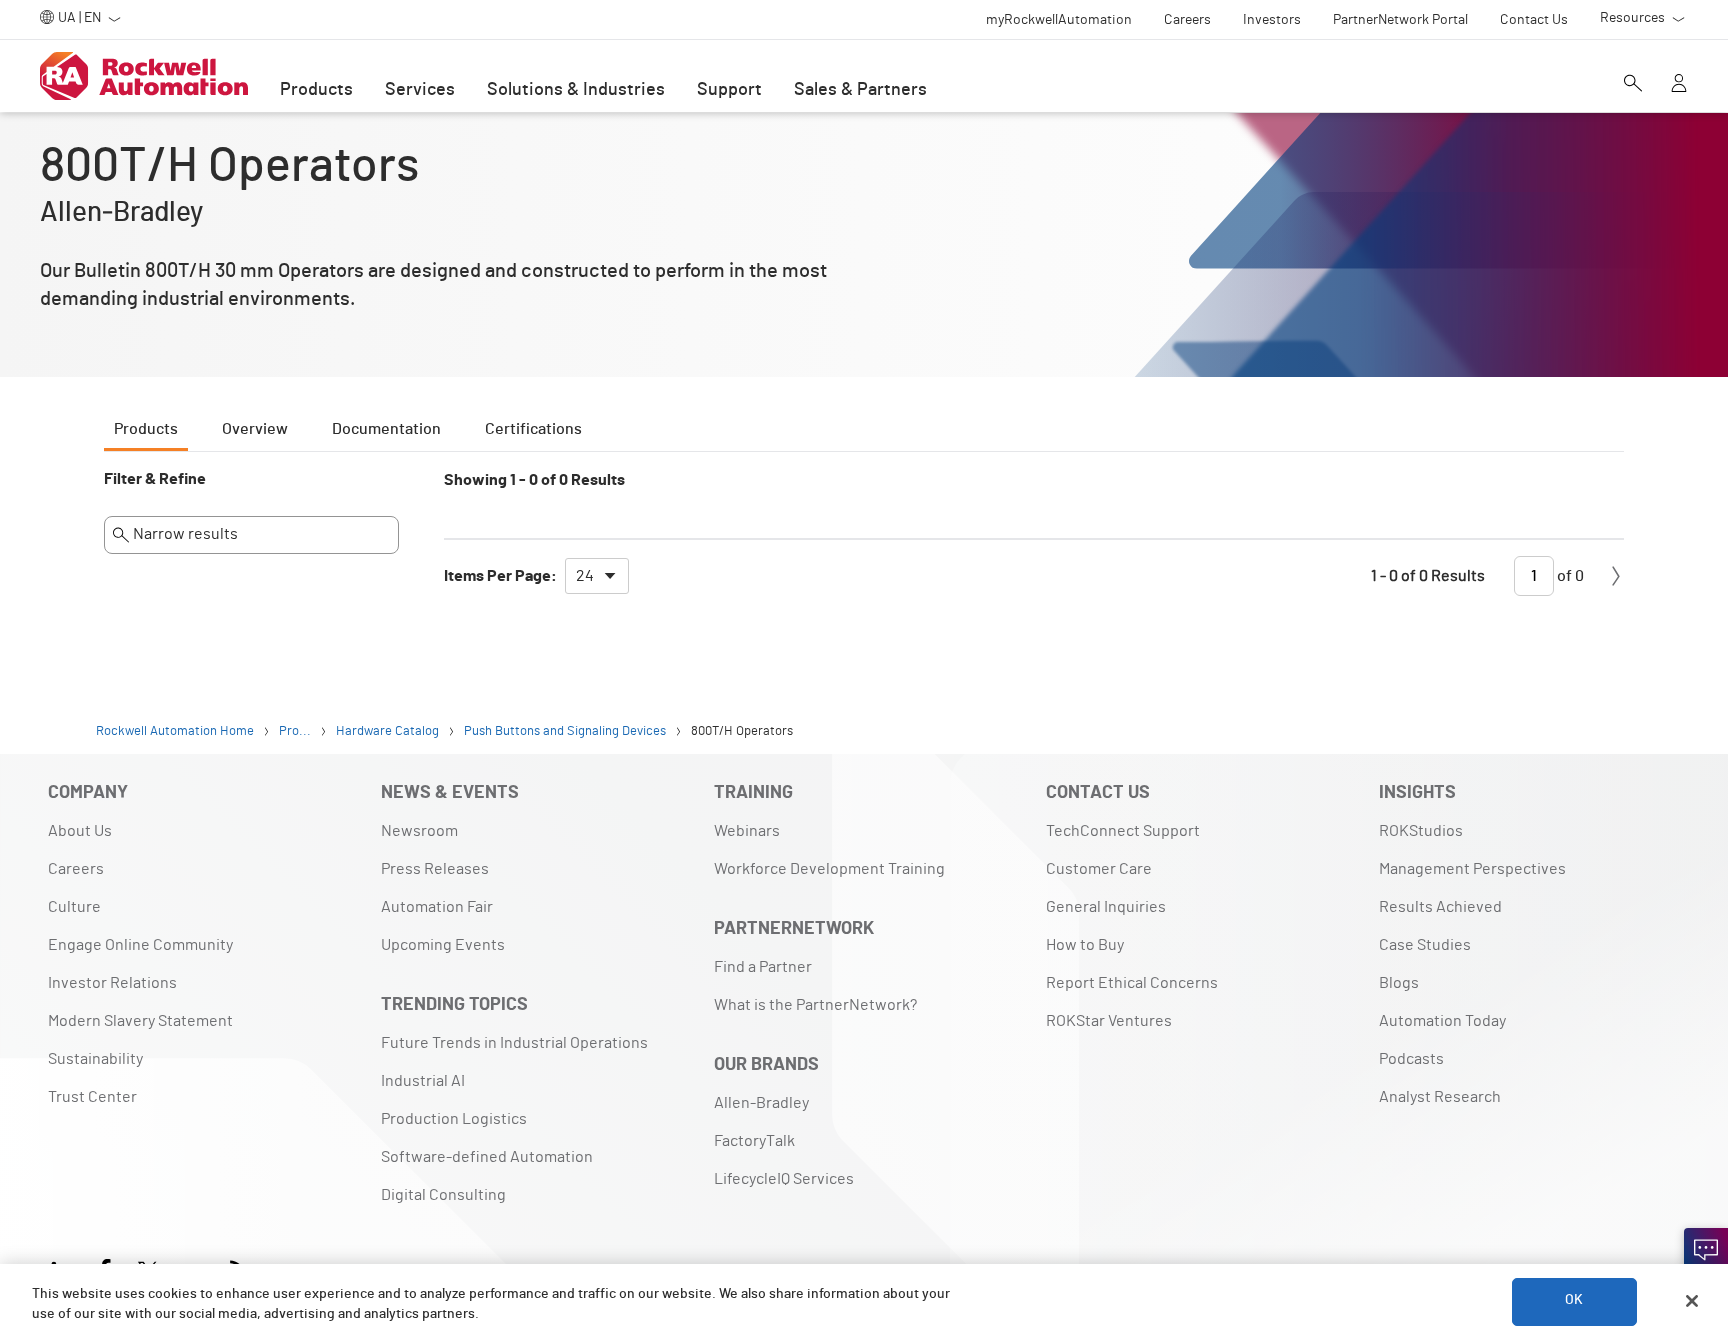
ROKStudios (1421, 831)
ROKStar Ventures (1109, 1021)
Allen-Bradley (761, 1103)
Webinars (747, 831)
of (1569, 576)
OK (1574, 1301)
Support (729, 90)
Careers (76, 869)
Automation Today (1442, 1021)
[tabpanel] (864, 542)
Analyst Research (1440, 1097)
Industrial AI (423, 1081)
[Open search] (1633, 85)
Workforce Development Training (829, 869)
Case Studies (1425, 945)
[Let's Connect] (1706, 1250)
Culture (74, 907)
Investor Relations (112, 983)
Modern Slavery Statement (140, 1021)
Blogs (1399, 983)
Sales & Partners (860, 90)
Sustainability (95, 1059)
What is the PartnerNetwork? (815, 1005)
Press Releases (435, 869)
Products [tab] (146, 429)
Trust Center (92, 1097)
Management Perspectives (1472, 869)
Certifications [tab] (533, 429)
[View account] (1679, 85)
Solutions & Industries (576, 90)
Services (420, 90)
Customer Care (1099, 869)
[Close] (1692, 1301)
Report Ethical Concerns (1132, 983)
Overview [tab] (255, 429)
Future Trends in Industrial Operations (514, 1043)
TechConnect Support (1123, 831)
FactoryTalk (754, 1141)
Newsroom (419, 831)
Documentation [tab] (386, 429)
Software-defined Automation (487, 1157)
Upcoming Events (443, 945)
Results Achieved (1440, 907)
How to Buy (1085, 945)
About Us (80, 831)
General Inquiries (1106, 907)
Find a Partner (763, 967)
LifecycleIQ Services (784, 1179)
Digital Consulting (443, 1195)
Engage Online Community (140, 945)
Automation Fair (437, 907)
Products (316, 90)
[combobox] (597, 576)
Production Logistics (454, 1119)
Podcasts (1411, 1059)
